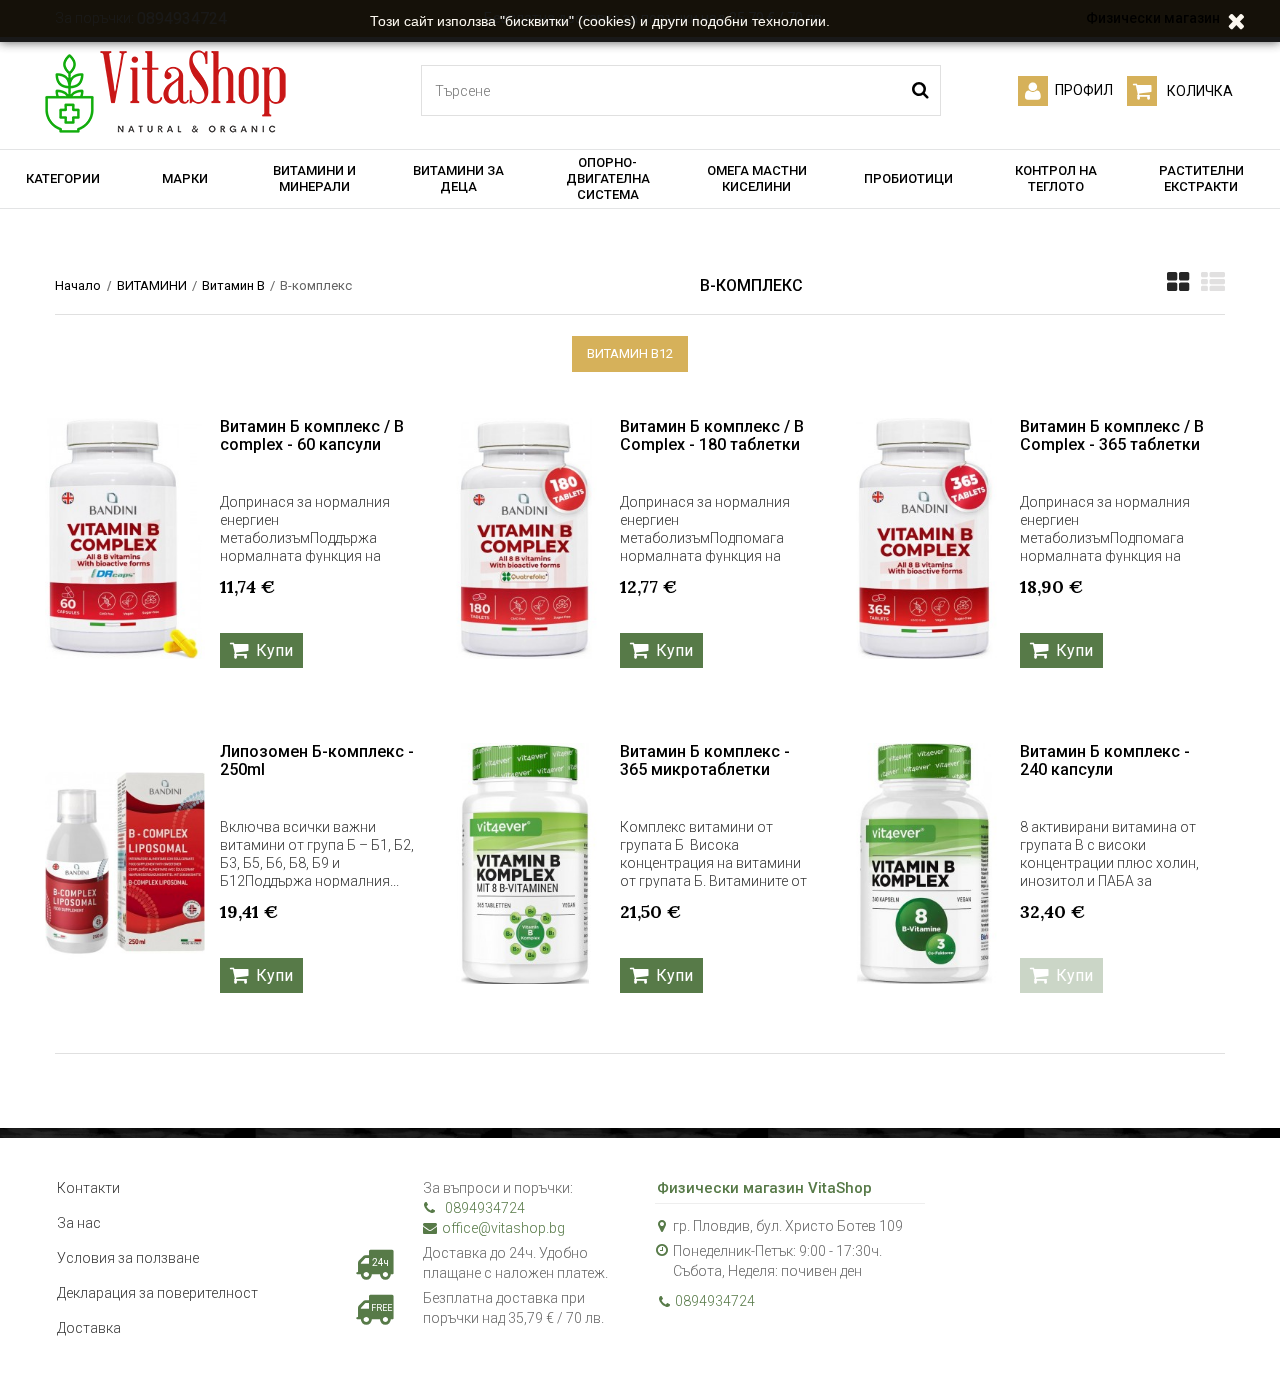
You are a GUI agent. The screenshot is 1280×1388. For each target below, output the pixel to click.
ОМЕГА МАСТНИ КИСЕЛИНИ (757, 178)
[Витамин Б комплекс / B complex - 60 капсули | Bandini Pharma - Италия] (125, 538)
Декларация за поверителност (157, 1293)
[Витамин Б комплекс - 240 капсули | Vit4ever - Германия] (925, 863)
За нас (79, 1223)
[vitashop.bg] (164, 93)
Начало (78, 285)
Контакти (88, 1188)
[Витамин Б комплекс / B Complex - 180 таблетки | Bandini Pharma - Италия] (525, 538)
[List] (1213, 282)
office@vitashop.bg (503, 1228)
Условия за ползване (128, 1258)
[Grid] (1178, 282)
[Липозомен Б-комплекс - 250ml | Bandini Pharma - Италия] (125, 863)
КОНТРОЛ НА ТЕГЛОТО (1056, 178)
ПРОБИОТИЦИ (908, 178)
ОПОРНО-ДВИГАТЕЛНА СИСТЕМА (608, 178)
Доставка (89, 1328)
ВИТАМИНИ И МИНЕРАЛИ (314, 178)
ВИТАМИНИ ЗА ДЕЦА (458, 178)
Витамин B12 (630, 353)
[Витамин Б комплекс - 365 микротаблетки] (525, 863)
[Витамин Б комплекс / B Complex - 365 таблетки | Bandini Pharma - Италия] (925, 538)
